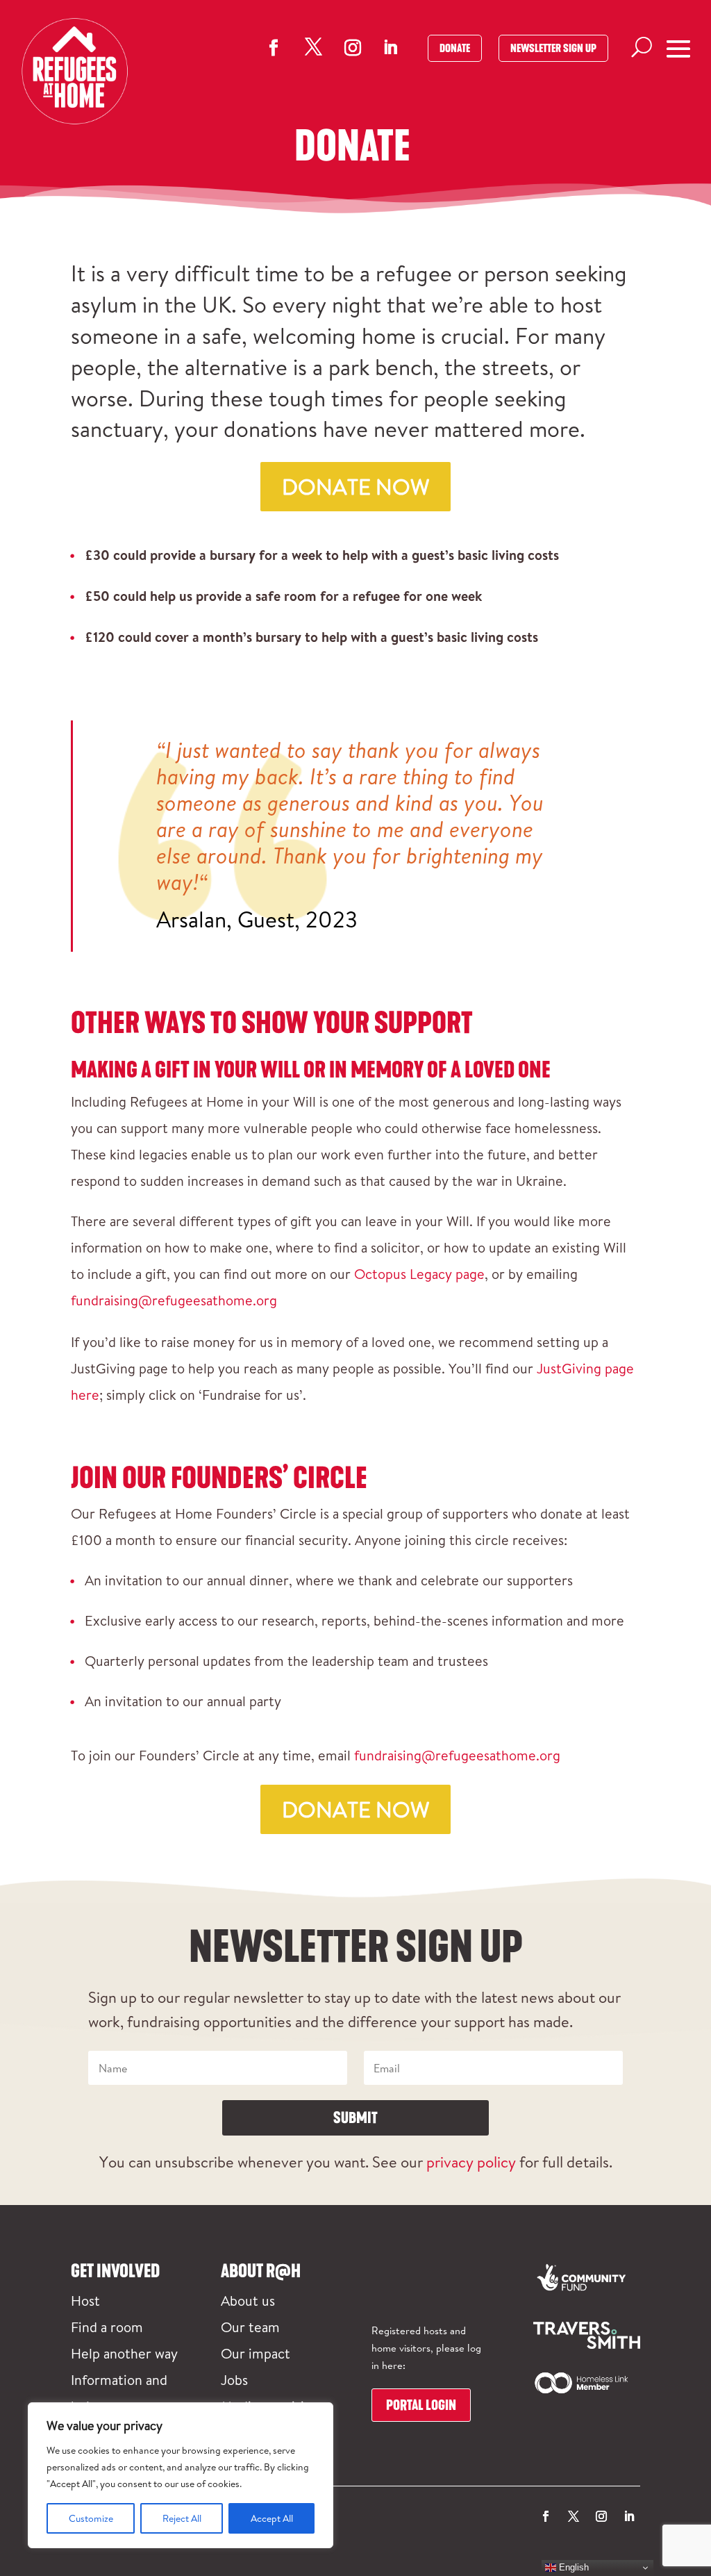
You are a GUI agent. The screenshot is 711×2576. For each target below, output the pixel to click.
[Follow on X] (313, 47)
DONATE (455, 48)
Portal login (421, 2405)
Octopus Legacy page (418, 1273)
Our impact (256, 2353)
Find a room (107, 2327)
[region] (181, 2475)
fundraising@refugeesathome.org (174, 1300)
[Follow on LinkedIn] (390, 47)
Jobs (234, 2379)
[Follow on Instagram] (353, 48)
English (572, 2567)
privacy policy (471, 2162)
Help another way (124, 2353)
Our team (250, 2327)
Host (85, 2300)
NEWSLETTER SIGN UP (553, 48)
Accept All (272, 2518)
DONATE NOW (355, 486)
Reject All (182, 2518)
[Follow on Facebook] (274, 48)
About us (248, 2300)
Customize (91, 2518)
